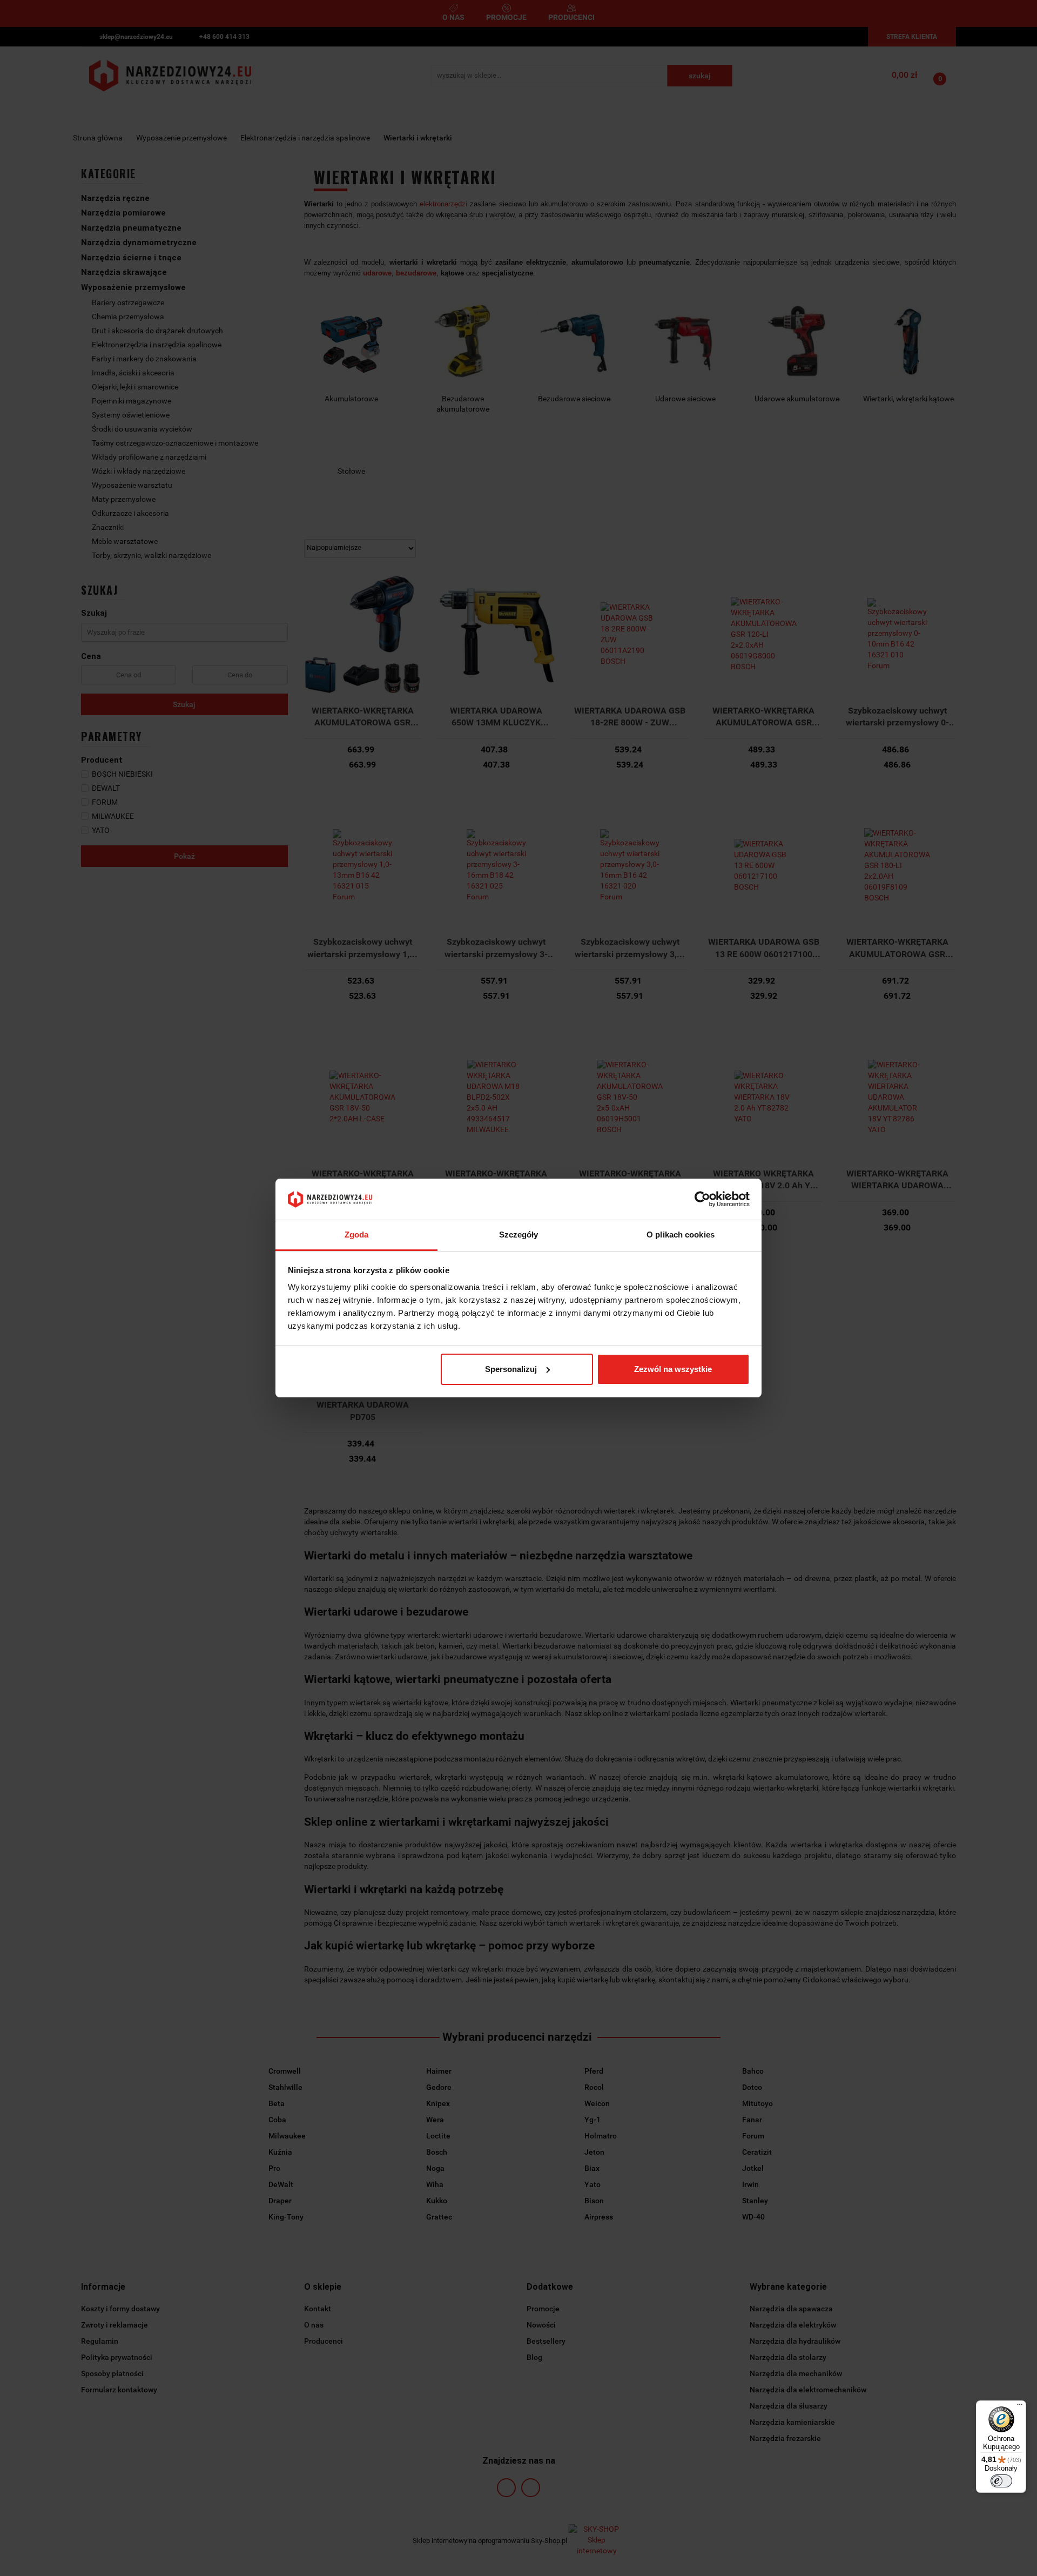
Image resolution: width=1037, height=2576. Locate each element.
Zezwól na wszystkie (673, 1369)
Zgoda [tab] (357, 1235)
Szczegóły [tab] (519, 1235)
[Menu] (1020, 2407)
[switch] (1001, 2481)
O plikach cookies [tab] (681, 1235)
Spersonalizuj (511, 1369)
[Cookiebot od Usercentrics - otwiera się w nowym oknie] (702, 1199)
